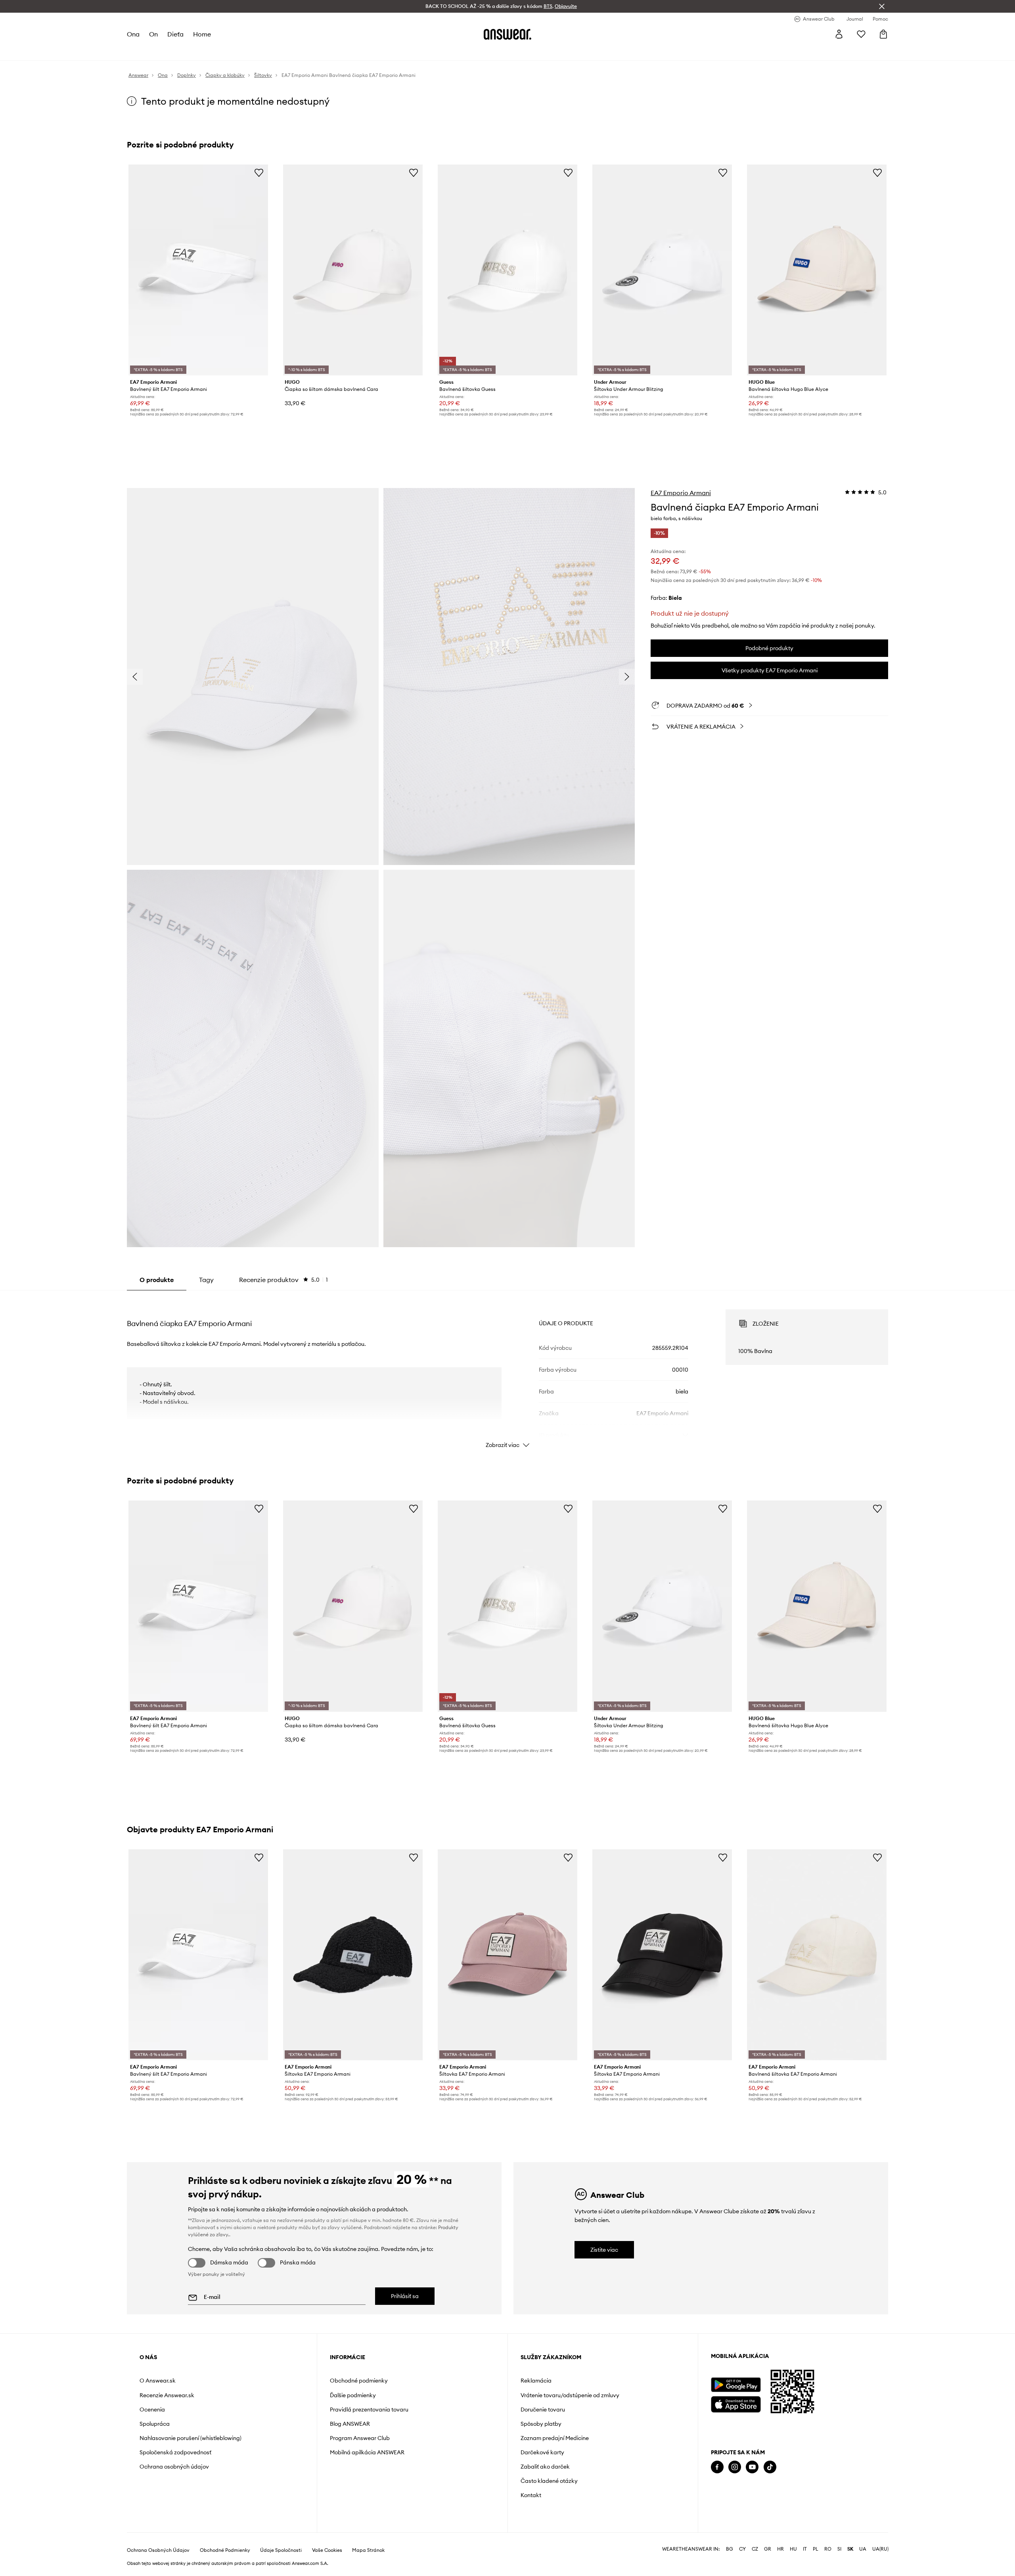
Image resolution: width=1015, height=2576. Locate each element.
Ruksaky (450, 52)
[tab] (283, 1280)
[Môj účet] (839, 34)
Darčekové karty (542, 2452)
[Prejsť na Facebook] (717, 2467)
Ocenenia (152, 2409)
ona (133, 34)
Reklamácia (536, 2381)
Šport (263, 52)
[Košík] (883, 34)
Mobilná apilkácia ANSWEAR (367, 2452)
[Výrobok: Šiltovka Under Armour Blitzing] (662, 270)
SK (850, 2570)
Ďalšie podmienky (353, 2395)
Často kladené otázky (549, 2481)
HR (780, 2570)
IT (805, 2570)
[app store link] (736, 2403)
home (202, 34)
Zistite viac (604, 2250)
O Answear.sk (158, 2381)
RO (828, 2570)
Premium (292, 52)
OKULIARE (381, 52)
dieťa (176, 34)
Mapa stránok (368, 2571)
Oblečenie (173, 52)
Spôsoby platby (541, 2424)
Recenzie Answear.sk (167, 2395)
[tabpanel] (507, 1372)
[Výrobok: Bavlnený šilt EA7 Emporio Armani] (198, 270)
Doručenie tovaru (543, 2409)
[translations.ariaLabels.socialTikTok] (770, 2467)
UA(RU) (880, 2570)
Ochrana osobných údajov (174, 2467)
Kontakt (531, 2495)
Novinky (138, 52)
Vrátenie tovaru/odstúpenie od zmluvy (570, 2395)
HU (793, 2570)
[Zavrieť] (882, 6)
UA (863, 2570)
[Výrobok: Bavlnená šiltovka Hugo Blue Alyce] (817, 270)
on (154, 34)
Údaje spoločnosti (281, 2571)
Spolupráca (155, 2424)
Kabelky (417, 52)
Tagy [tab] (206, 1280)
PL (816, 2570)
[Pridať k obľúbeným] (259, 172)
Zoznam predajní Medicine (555, 2438)
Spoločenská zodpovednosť (175, 2452)
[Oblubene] (861, 34)
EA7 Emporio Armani (681, 493)
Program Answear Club (360, 2438)
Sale (350, 52)
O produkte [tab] (157, 1280)
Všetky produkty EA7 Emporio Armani (770, 670)
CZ (755, 2570)
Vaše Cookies (327, 2571)
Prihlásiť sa (405, 2296)
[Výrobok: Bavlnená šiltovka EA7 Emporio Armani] (817, 1955)
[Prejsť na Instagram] (735, 2467)
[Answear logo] (507, 34)
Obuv (205, 52)
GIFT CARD (487, 52)
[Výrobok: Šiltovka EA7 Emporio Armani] (353, 1955)
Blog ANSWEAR (350, 2424)
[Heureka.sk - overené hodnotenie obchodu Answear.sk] (722, 2499)
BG (730, 2570)
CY (742, 2570)
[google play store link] (736, 2385)
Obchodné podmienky (359, 2381)
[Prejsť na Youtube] (752, 2467)
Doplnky (234, 52)
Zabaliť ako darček (545, 2467)
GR (768, 2570)
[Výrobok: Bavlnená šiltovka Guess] (507, 270)
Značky (324, 52)
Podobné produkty (769, 648)
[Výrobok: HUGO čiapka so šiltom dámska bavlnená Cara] (353, 270)
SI (839, 2570)
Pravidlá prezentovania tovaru (369, 2409)
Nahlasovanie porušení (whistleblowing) (191, 2438)
